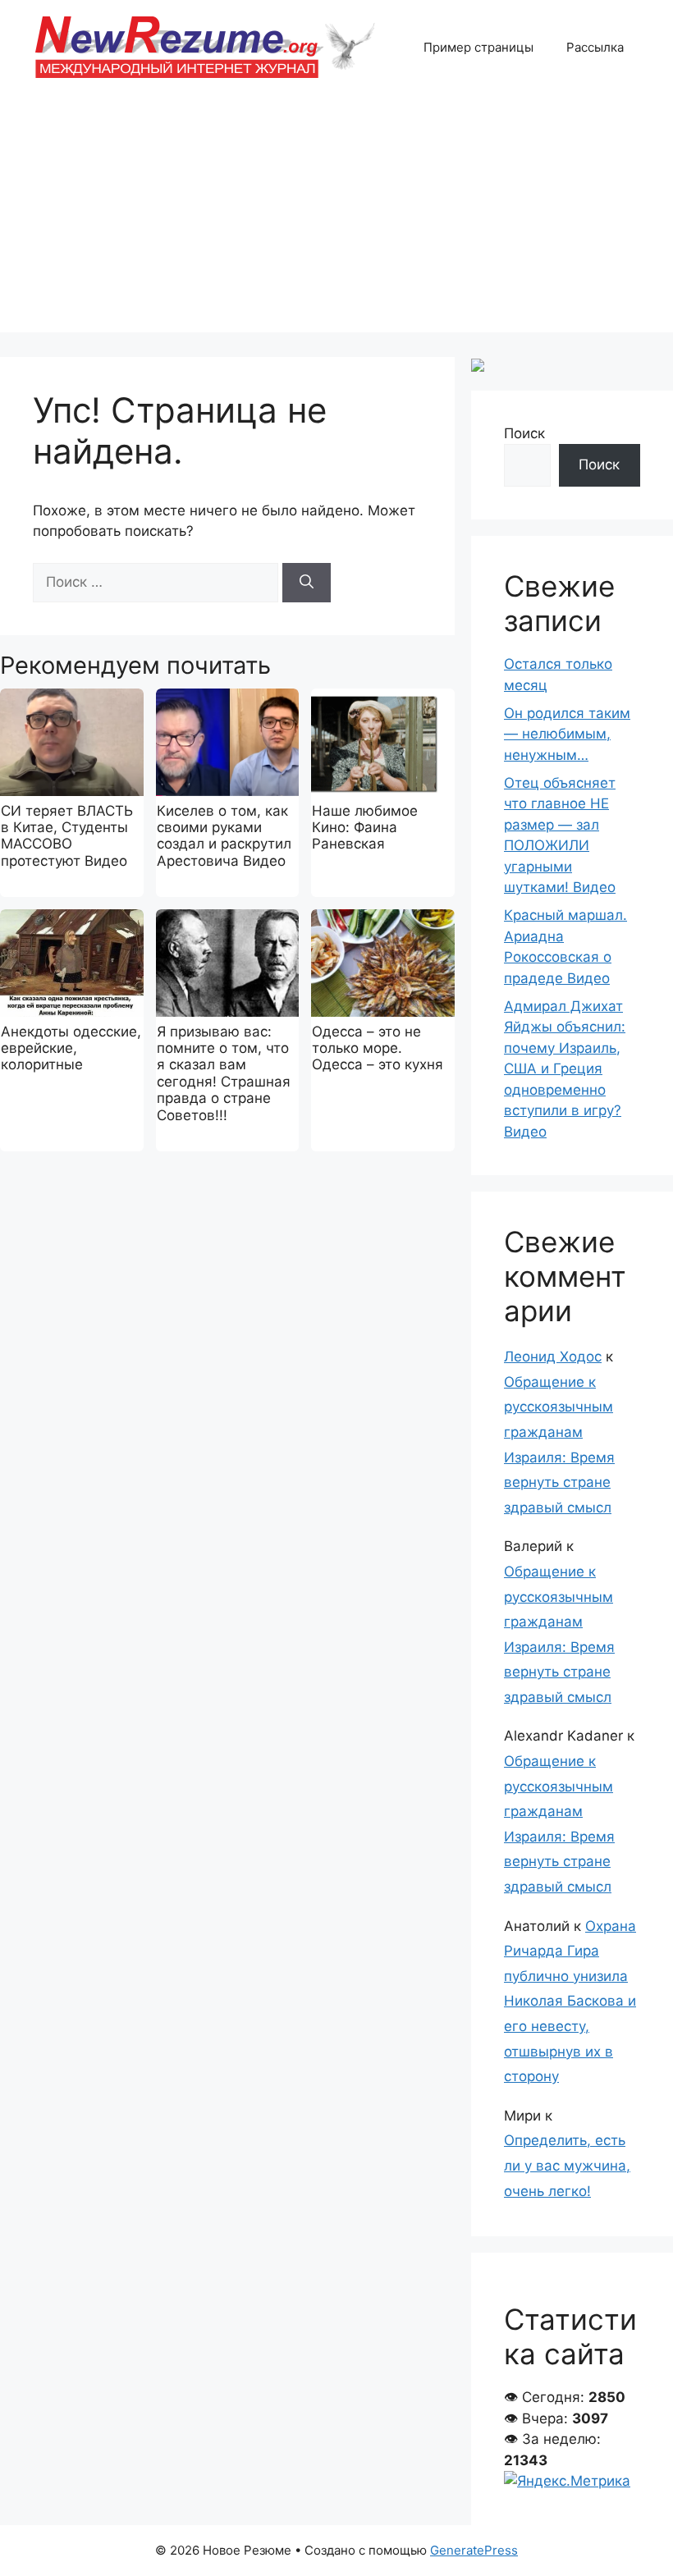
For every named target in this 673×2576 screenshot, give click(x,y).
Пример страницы (478, 47)
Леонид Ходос (553, 1357)
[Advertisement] (336, 217)
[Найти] (307, 583)
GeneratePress (474, 2550)
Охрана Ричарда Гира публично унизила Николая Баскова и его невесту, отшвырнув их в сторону (570, 2002)
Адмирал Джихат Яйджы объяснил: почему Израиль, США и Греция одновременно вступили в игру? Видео (565, 1069)
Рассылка (595, 47)
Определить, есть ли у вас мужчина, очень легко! (567, 2165)
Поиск (524, 433)
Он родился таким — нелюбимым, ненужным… (567, 734)
